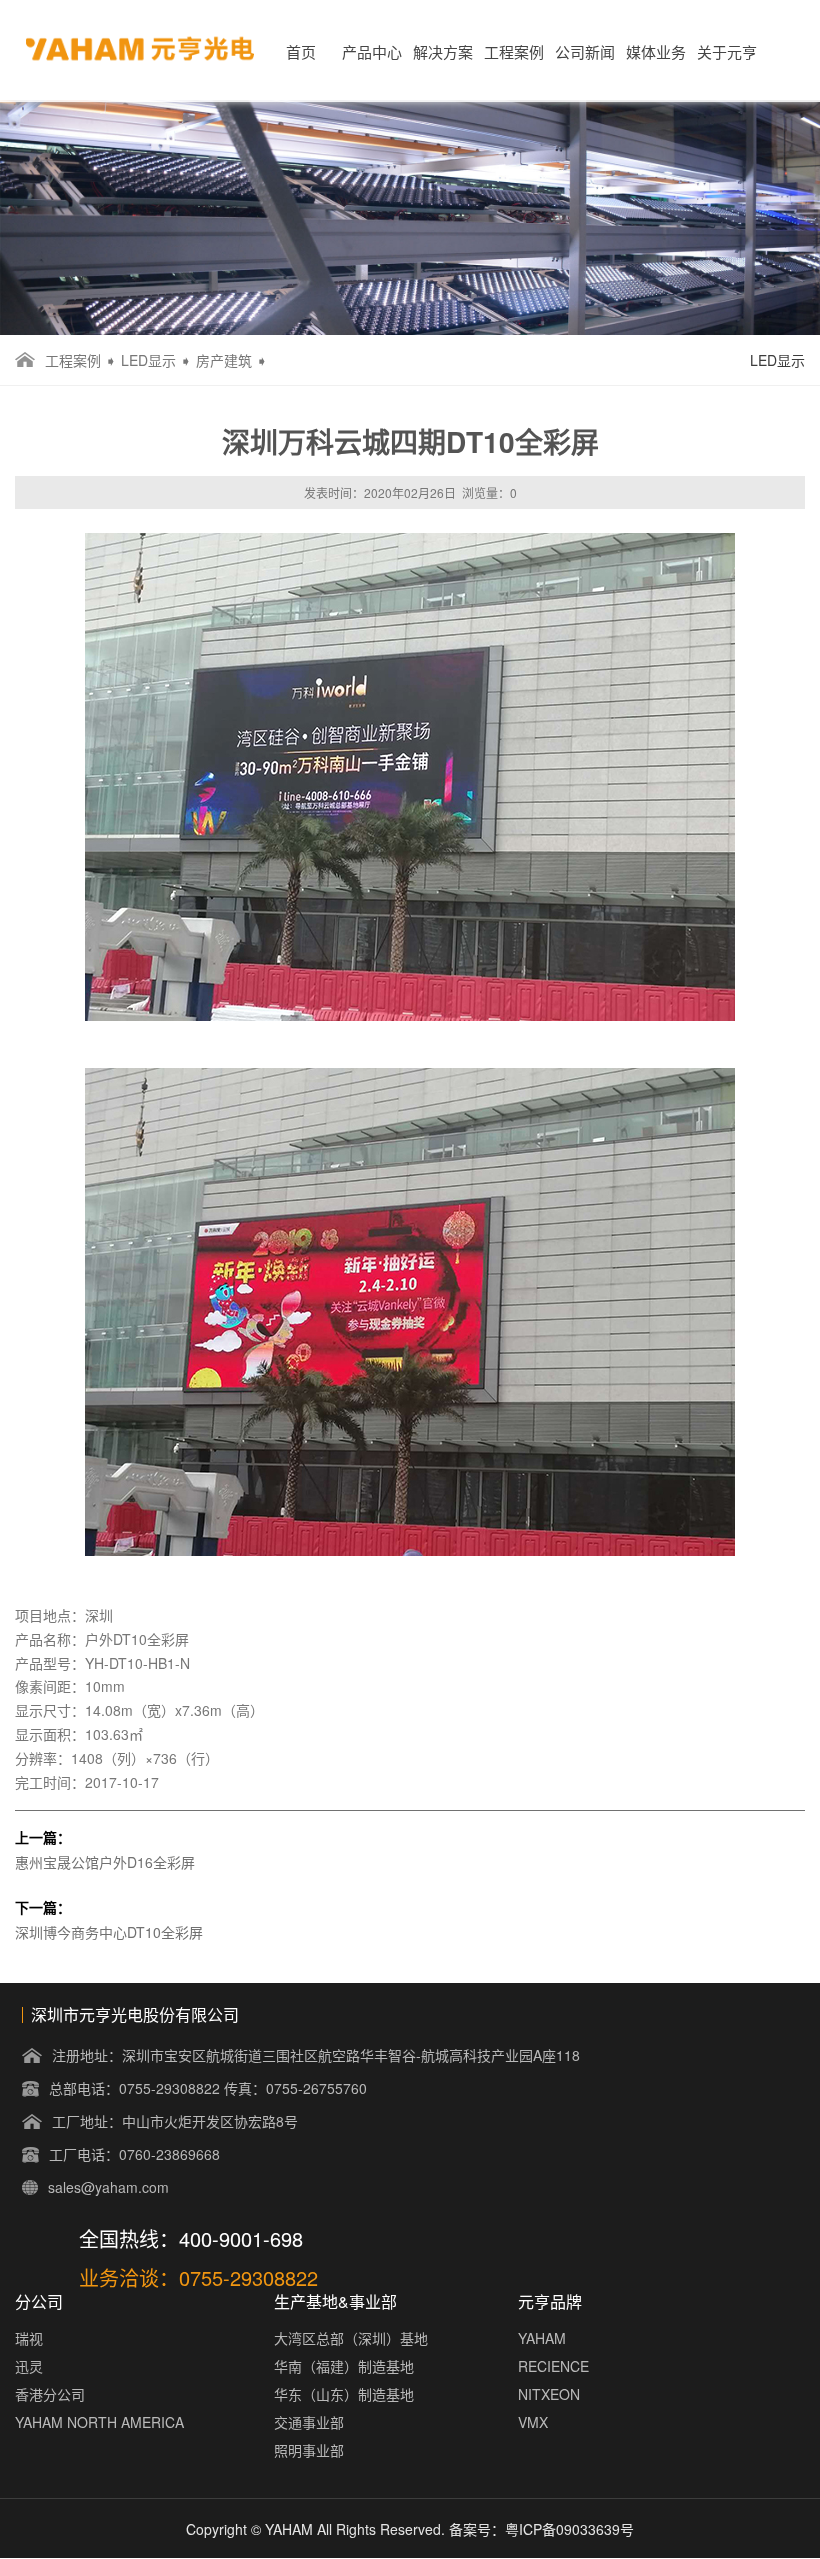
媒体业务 (656, 51)
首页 (301, 51)
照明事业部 (309, 2450)
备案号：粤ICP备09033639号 (541, 2529)
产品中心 (372, 51)
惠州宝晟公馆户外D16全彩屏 (105, 1862)
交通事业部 (309, 2422)
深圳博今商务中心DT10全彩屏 (109, 1932)
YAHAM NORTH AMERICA (99, 2422)
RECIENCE (553, 2366)
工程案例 (514, 51)
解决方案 (443, 51)
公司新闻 (585, 51)
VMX (533, 2422)
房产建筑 (224, 360)
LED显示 (148, 360)
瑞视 (29, 2338)
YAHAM (542, 2338)
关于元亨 (727, 51)
